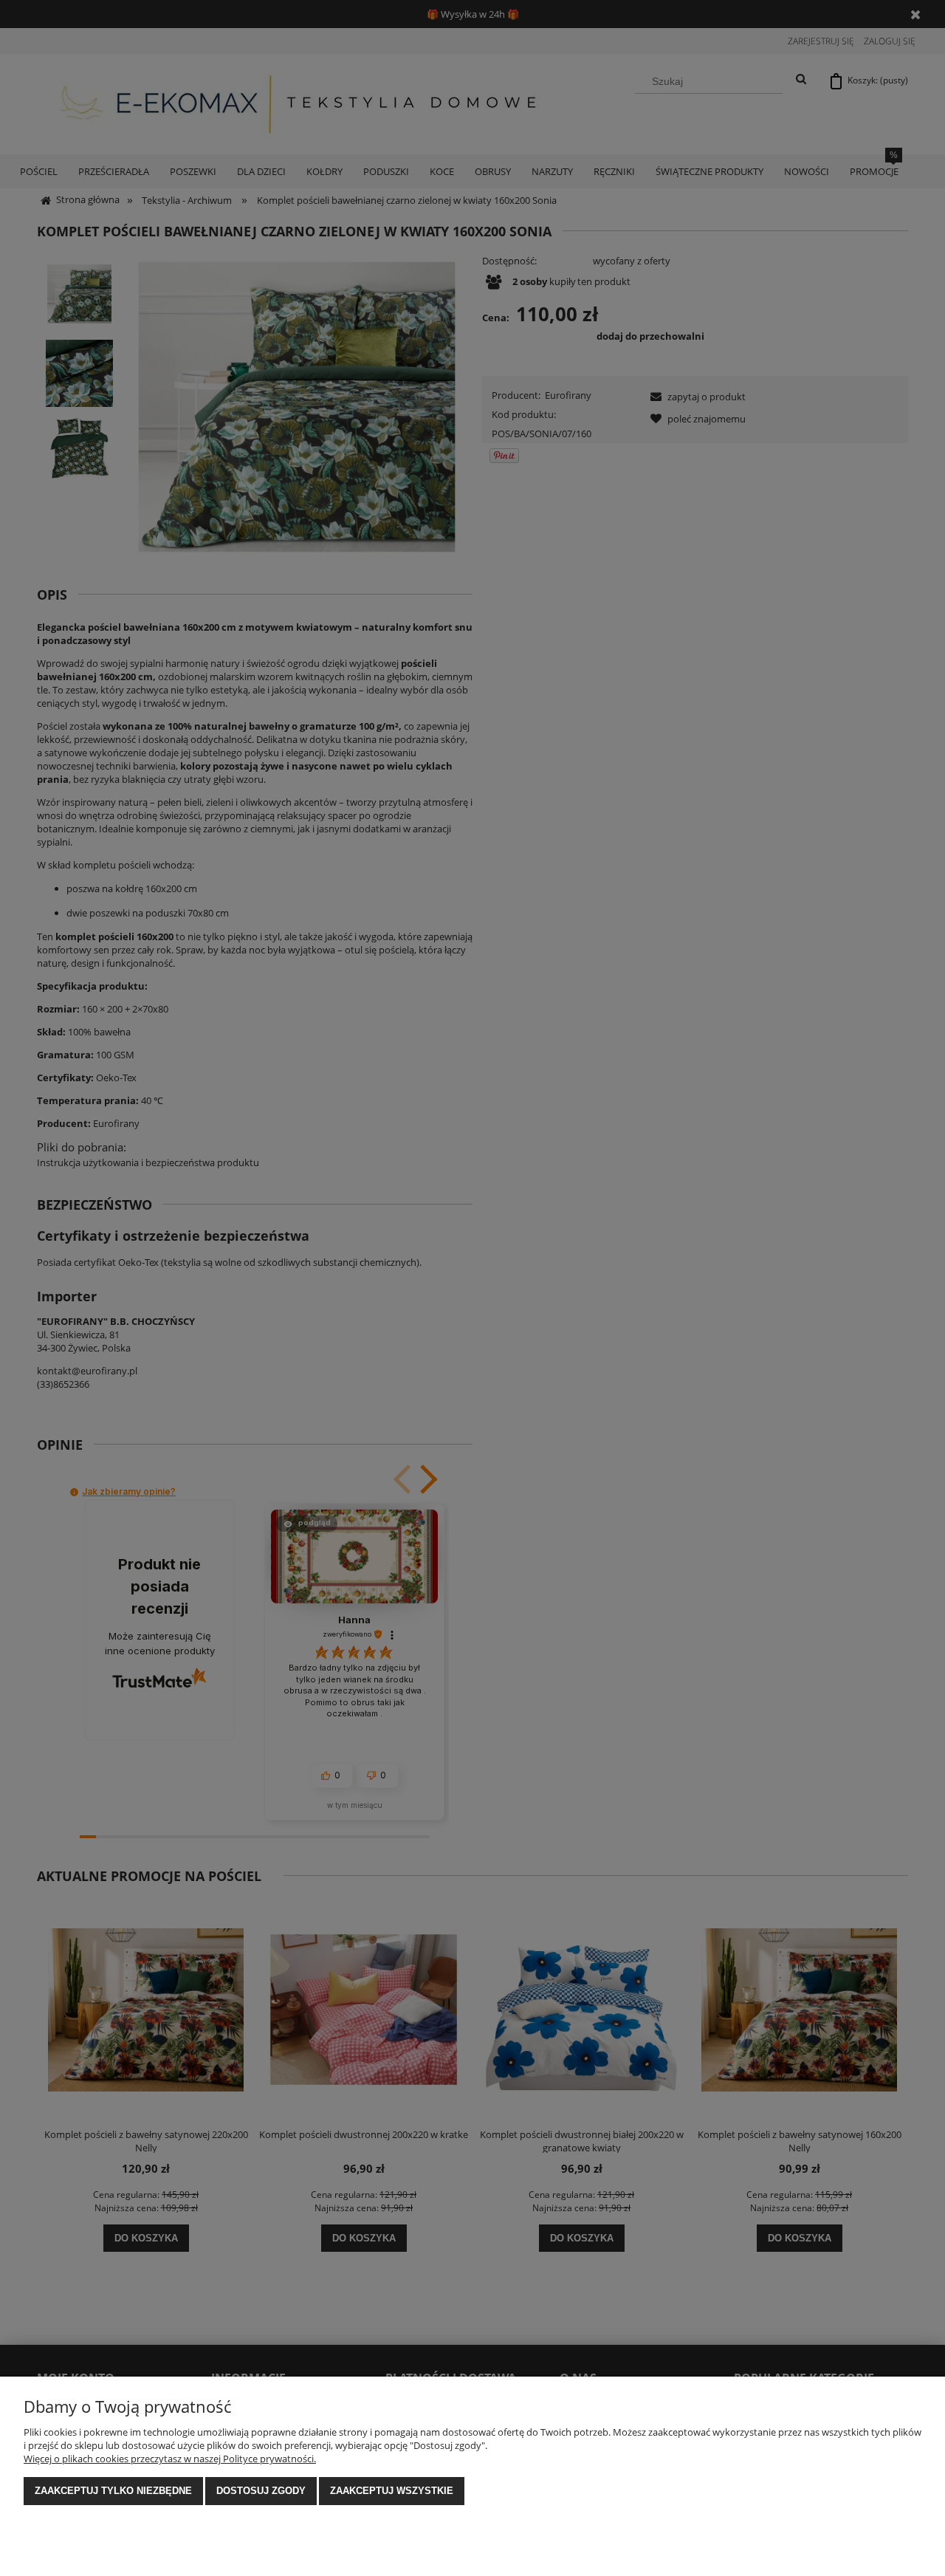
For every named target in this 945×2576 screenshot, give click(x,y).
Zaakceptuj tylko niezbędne (113, 2491)
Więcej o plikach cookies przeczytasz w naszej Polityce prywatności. (170, 2459)
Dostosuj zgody (261, 2491)
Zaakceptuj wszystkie (392, 2491)
